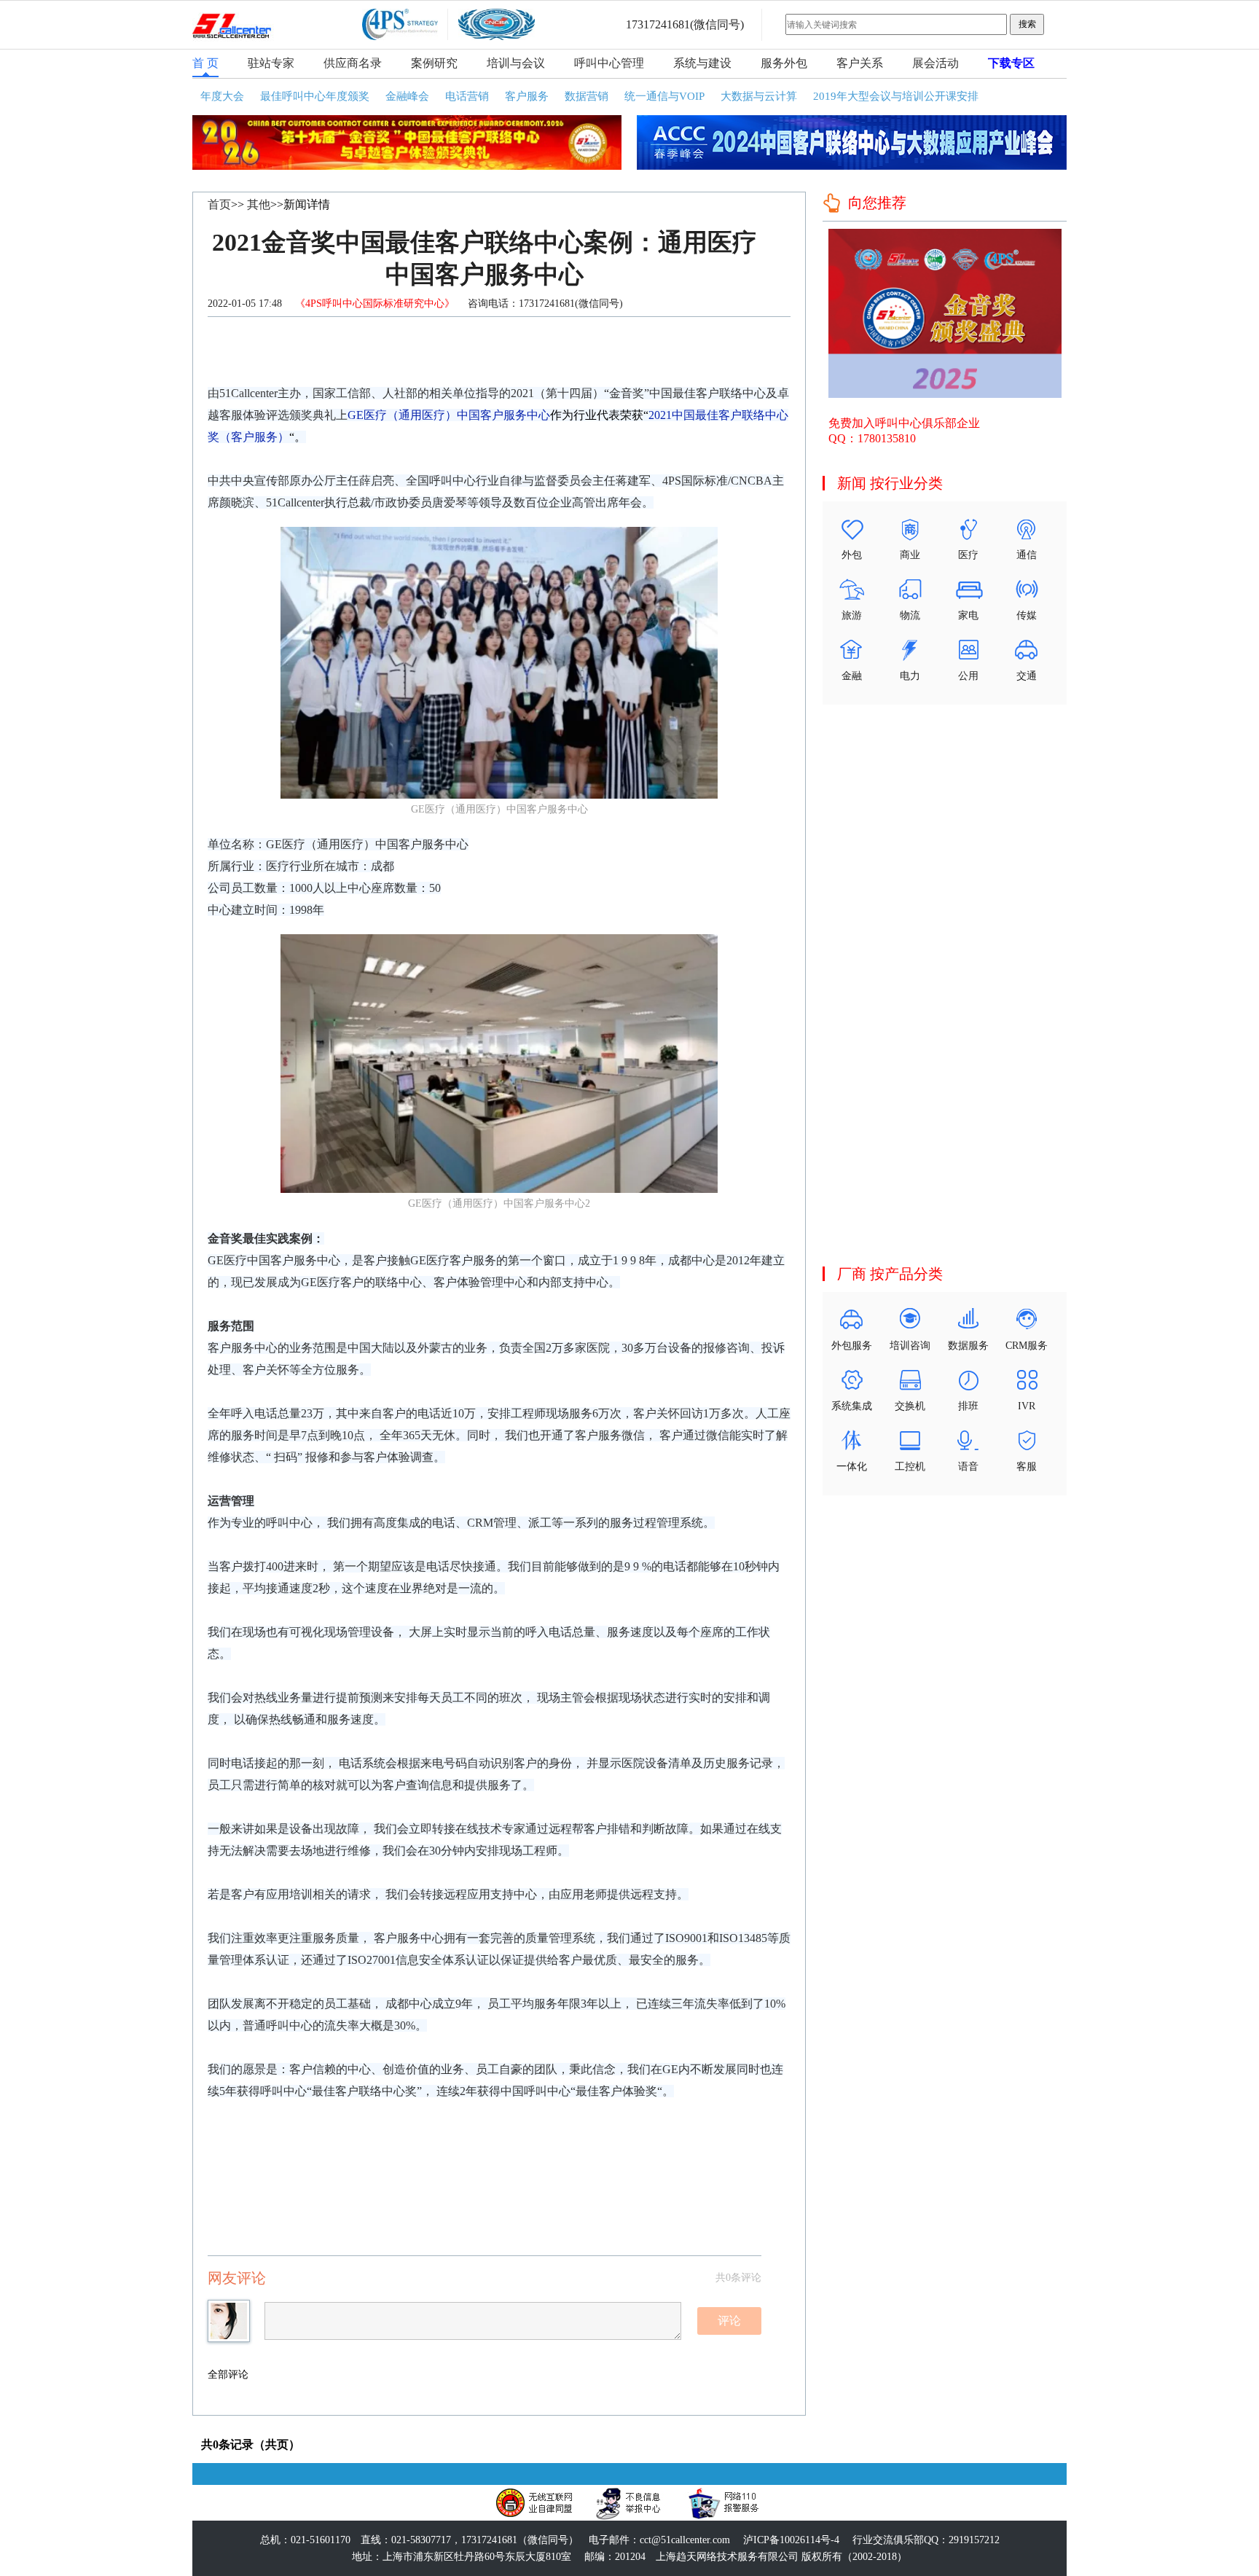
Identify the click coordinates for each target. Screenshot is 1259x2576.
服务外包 (784, 63)
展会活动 (936, 63)
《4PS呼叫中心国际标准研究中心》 (376, 304)
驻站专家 (271, 63)
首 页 (205, 63)
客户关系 (860, 63)
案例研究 (434, 63)
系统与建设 (702, 63)
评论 (729, 2321)
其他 (259, 204)
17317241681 (658, 24)
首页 (219, 204)
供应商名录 (353, 63)
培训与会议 (516, 63)
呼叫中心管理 (609, 63)
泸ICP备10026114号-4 (791, 2540)
